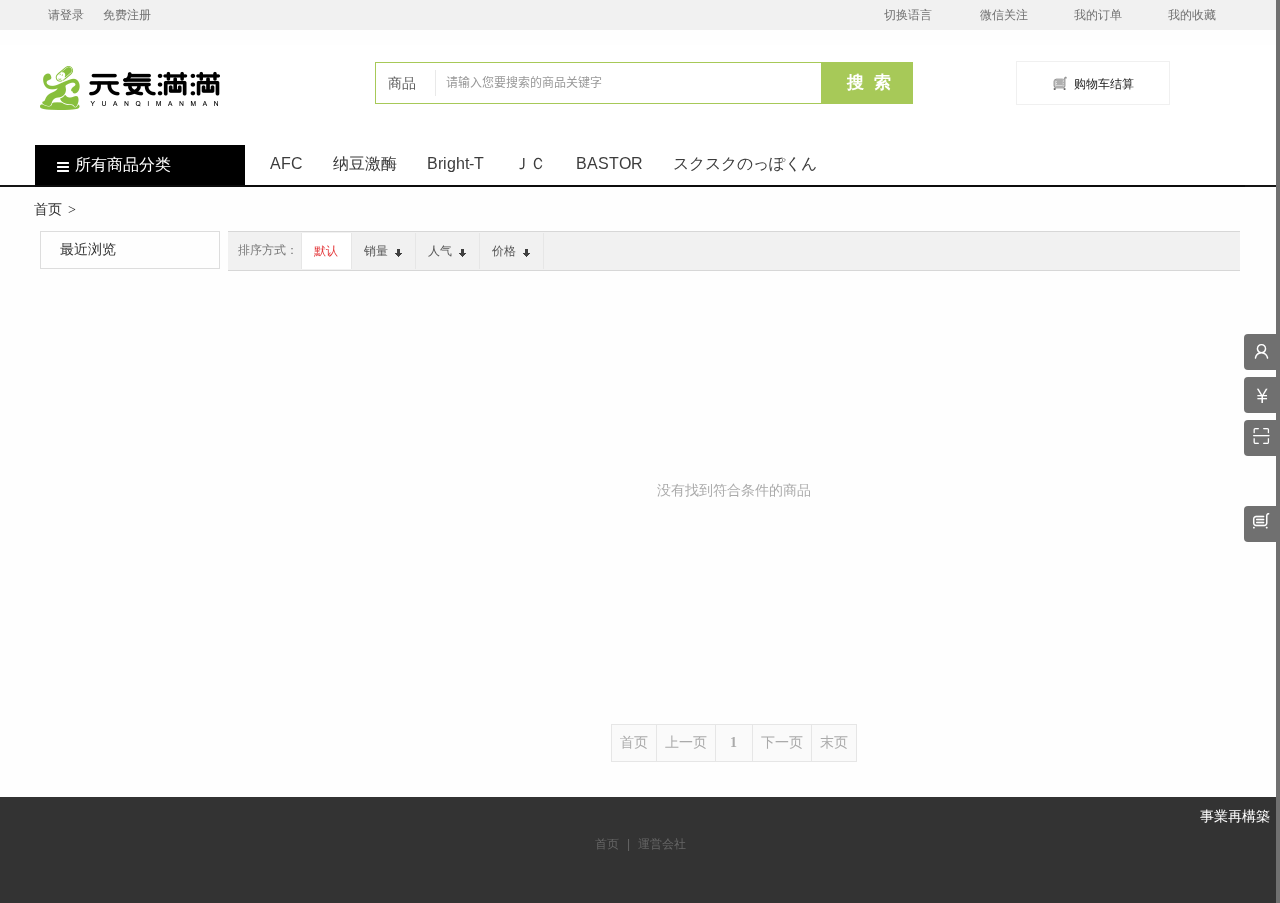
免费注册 (127, 15)
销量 (377, 251)
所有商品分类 (123, 164)
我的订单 (1098, 15)
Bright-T (455, 163)
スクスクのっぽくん (745, 163)
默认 (326, 251)
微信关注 (1004, 15)
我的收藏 (1192, 15)
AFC (286, 163)
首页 (48, 209)
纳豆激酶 (365, 163)
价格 (505, 251)
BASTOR (609, 163)
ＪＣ (530, 163)
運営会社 (662, 844)
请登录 (66, 15)
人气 (441, 251)
